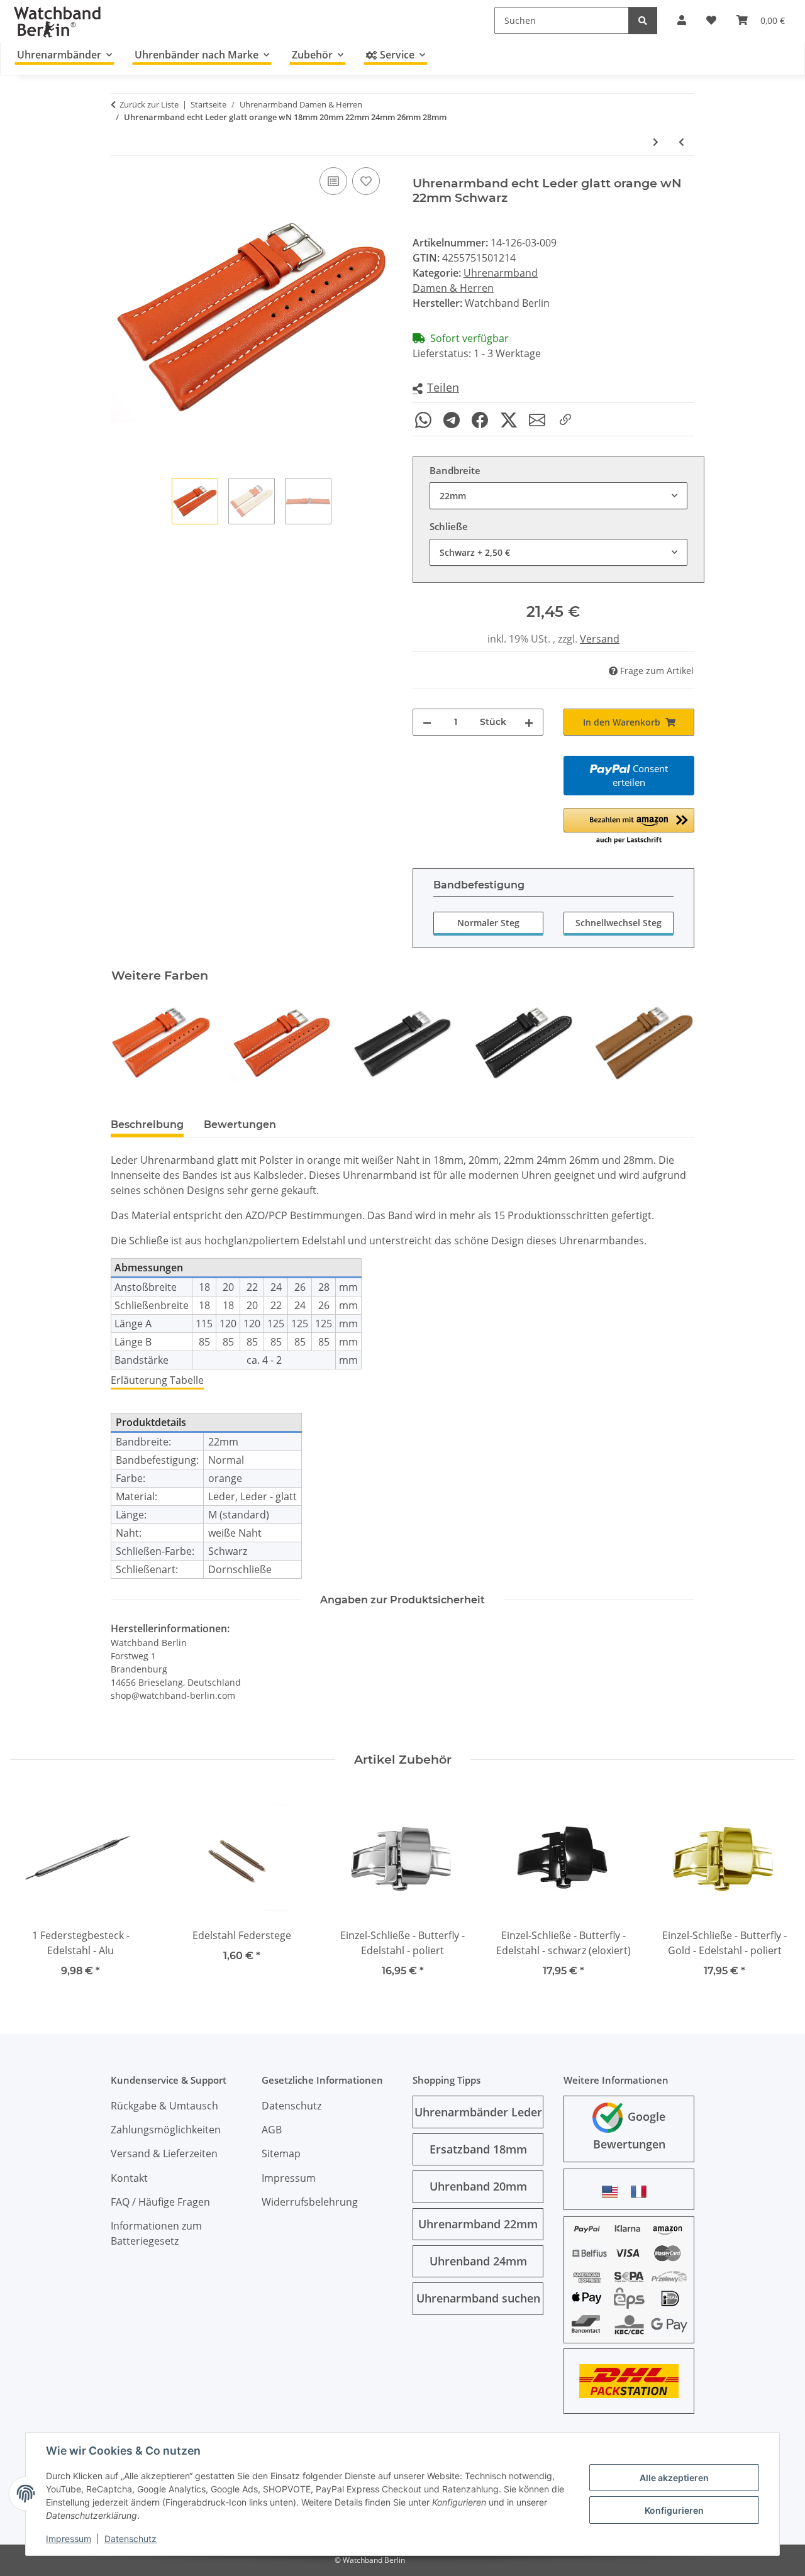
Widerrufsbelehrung (310, 2202)
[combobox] (558, 496)
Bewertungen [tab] (240, 1125)
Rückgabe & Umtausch (164, 2106)
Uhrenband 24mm (478, 2261)
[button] (436, 388)
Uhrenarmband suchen (478, 2298)
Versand (600, 639)
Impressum (69, 2539)
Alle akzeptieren (674, 2478)
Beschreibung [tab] (147, 1125)
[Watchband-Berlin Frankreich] (642, 2192)
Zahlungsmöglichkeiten (166, 2130)
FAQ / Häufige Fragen (160, 2202)
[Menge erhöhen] (529, 722)
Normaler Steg (488, 923)
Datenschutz (130, 2539)
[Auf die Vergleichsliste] (333, 181)
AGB (272, 2130)
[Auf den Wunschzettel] (366, 181)
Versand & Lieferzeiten (164, 2153)
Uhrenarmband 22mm (478, 2224)
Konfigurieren (674, 2510)
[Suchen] (643, 20)
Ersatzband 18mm (478, 2149)
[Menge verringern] (427, 722)
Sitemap (281, 2153)
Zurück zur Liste (149, 104)
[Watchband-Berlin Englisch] (613, 2192)
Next (674, 1043)
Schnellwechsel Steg (619, 923)
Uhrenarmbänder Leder (478, 2112)
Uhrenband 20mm (478, 2186)
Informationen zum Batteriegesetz (156, 2233)
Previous (132, 1043)
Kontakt (129, 2178)
